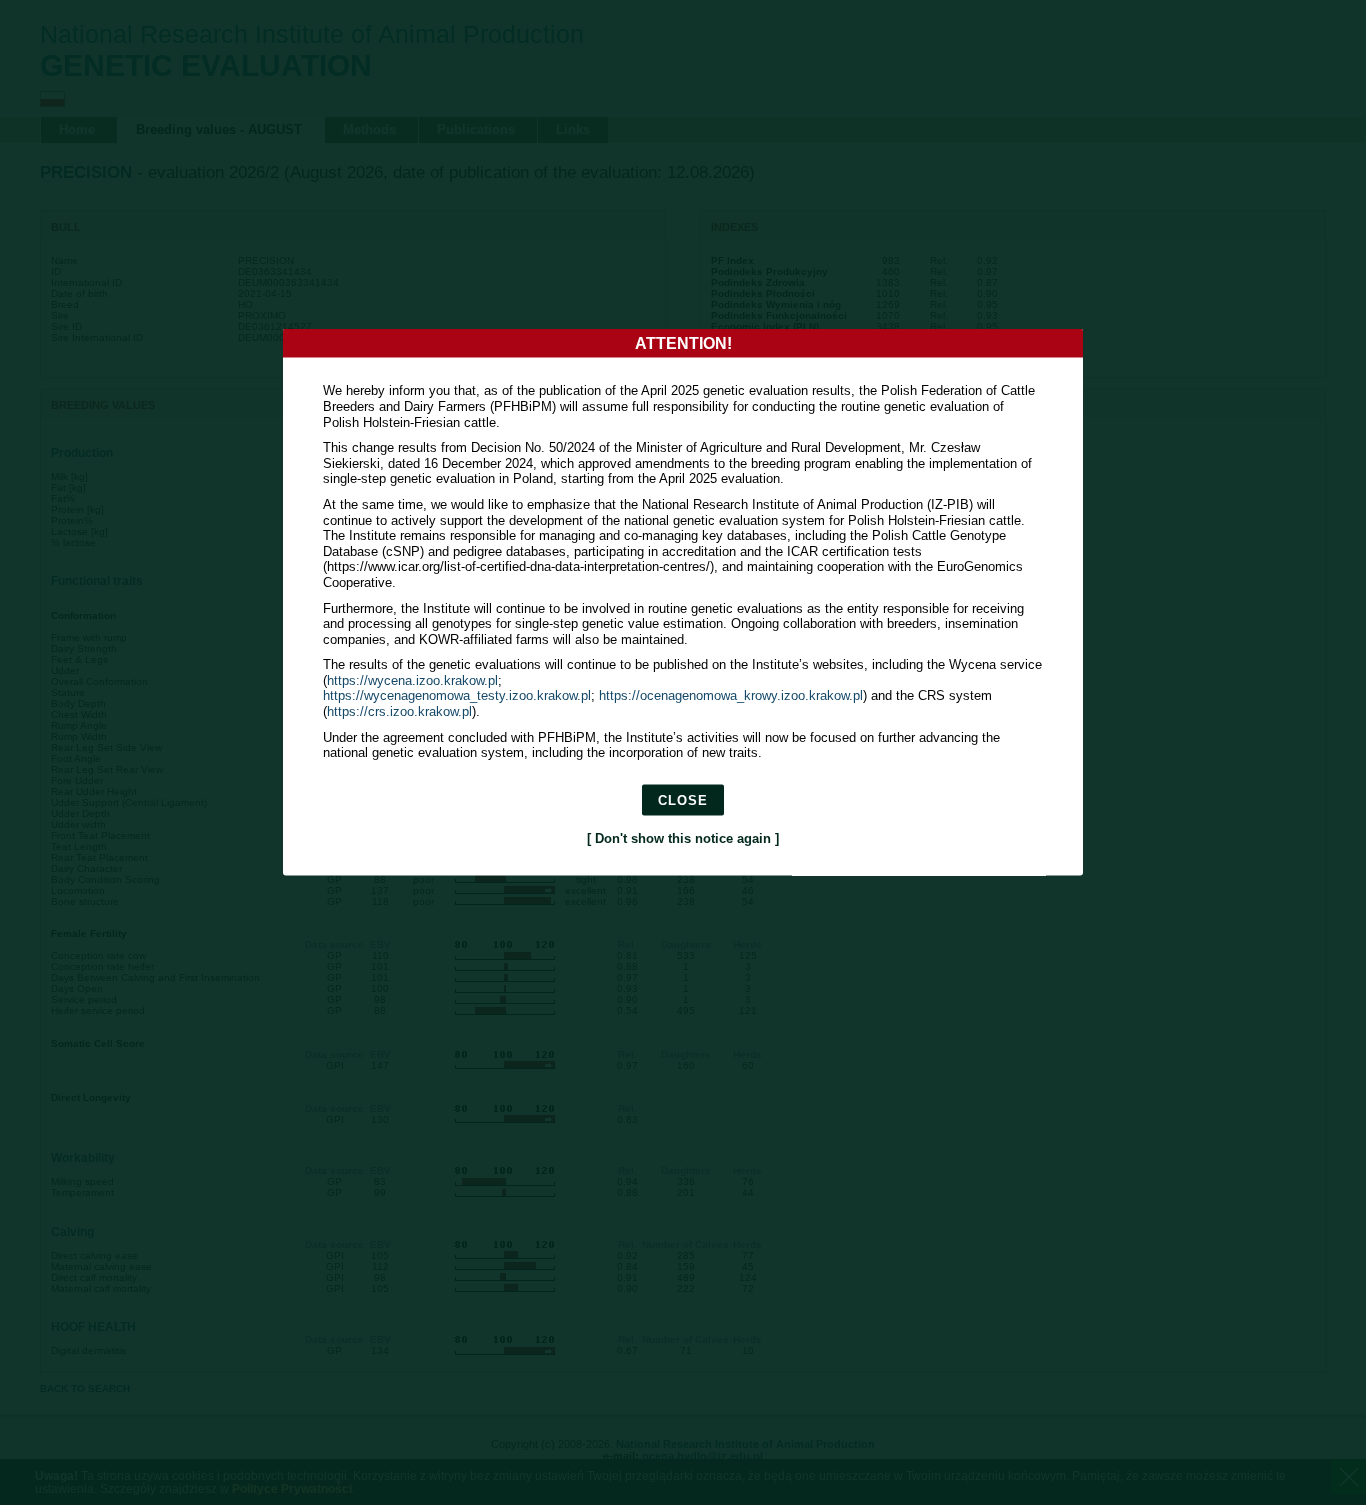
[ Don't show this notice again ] (683, 837)
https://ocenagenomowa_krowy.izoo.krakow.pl (731, 695)
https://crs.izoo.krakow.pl (399, 711)
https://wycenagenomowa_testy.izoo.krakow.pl (457, 695)
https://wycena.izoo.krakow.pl (412, 679)
